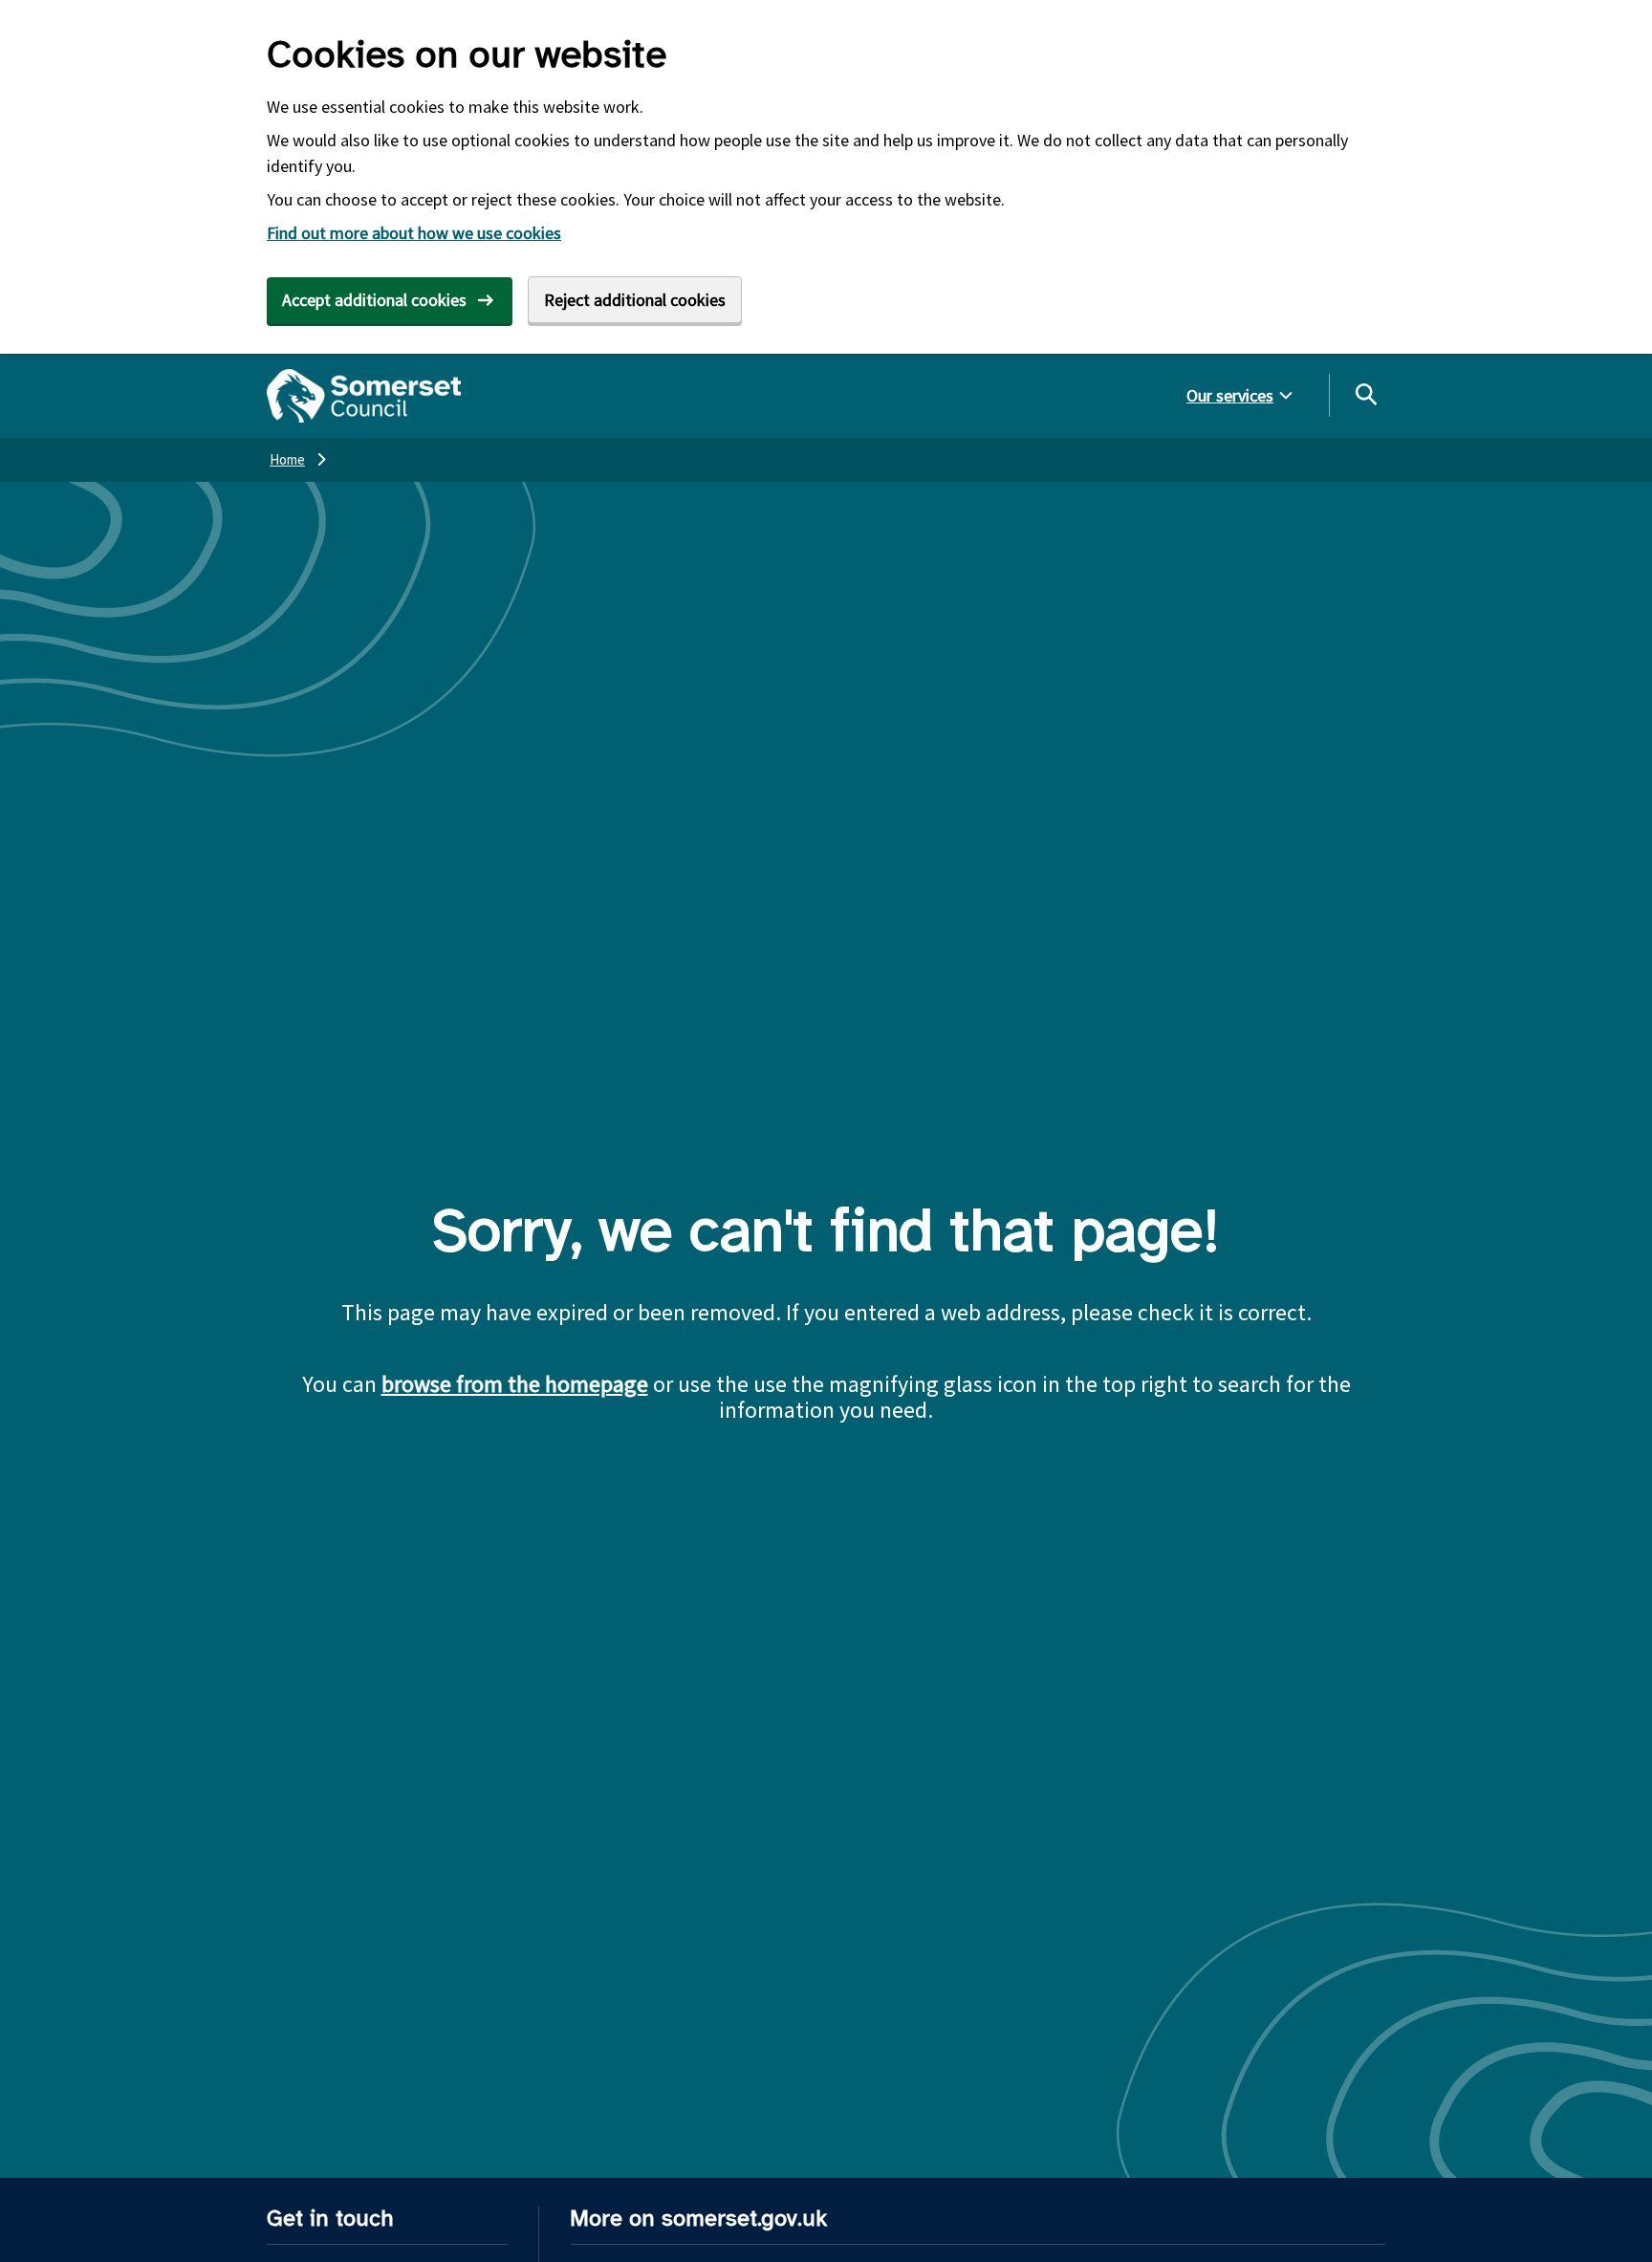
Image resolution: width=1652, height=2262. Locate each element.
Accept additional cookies (374, 300)
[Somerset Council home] (364, 396)
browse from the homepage (515, 1384)
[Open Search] (1365, 394)
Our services (1230, 395)
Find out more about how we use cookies (414, 233)
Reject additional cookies (635, 300)
